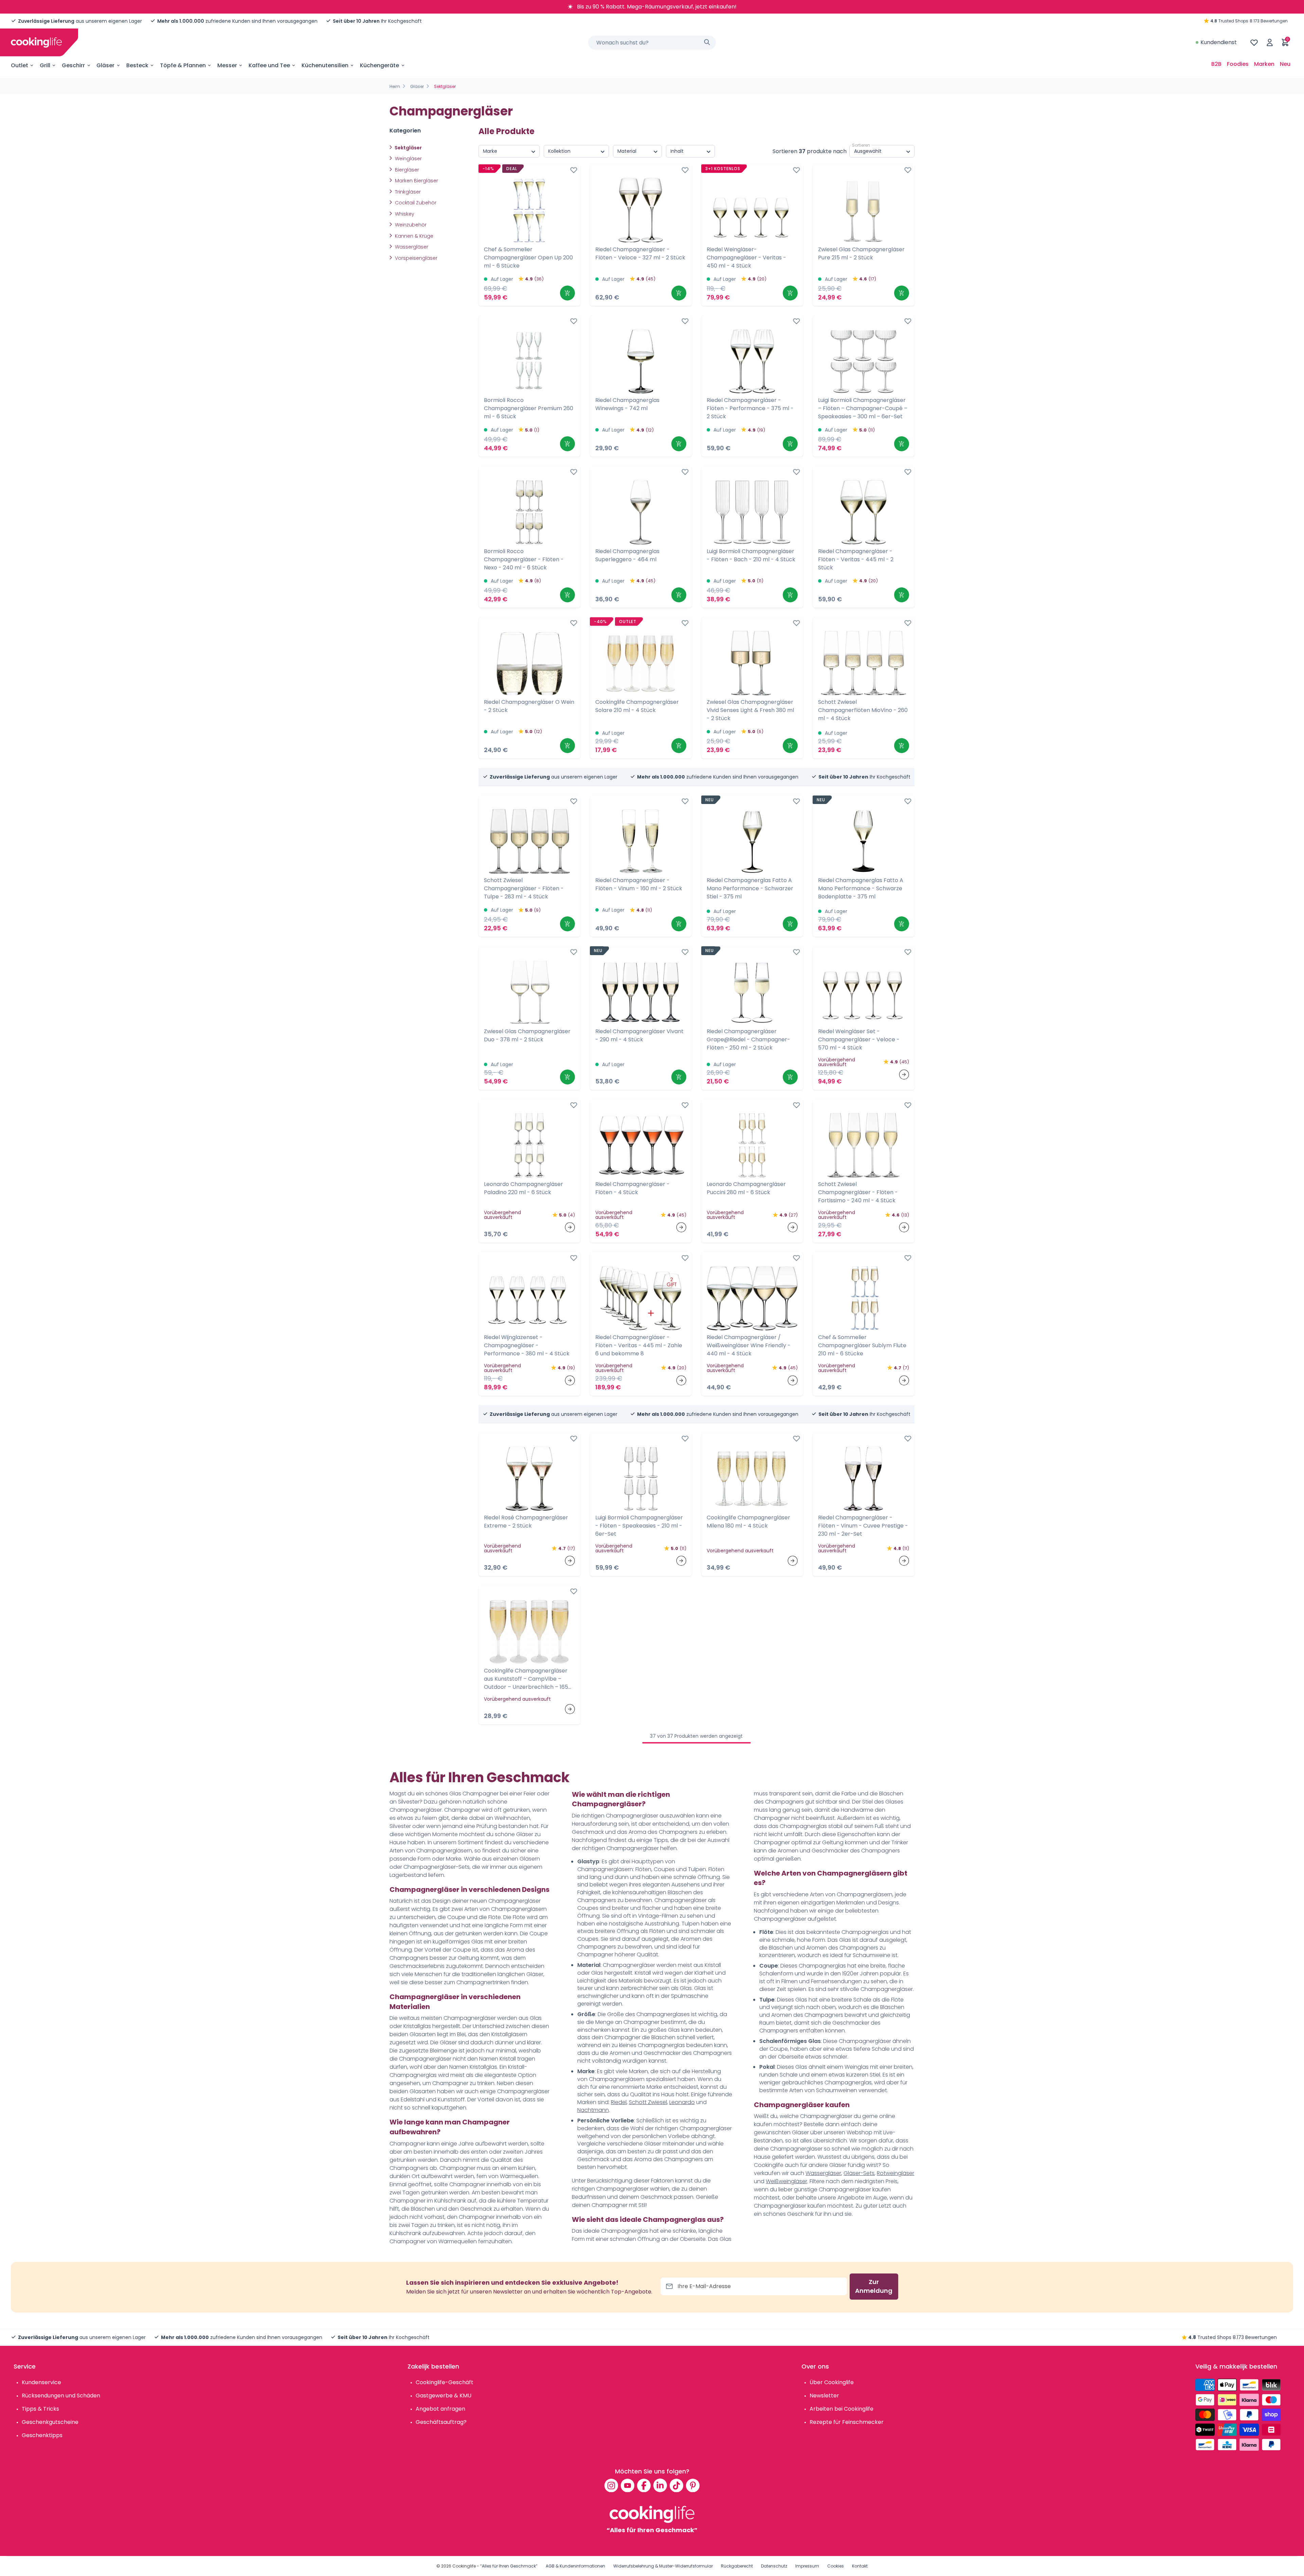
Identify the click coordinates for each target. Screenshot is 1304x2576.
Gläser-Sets (859, 2173)
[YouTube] (628, 2485)
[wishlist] (1254, 42)
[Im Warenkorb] (567, 293)
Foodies (1238, 64)
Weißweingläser (786, 2181)
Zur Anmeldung (874, 2286)
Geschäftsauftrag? (441, 2422)
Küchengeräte (379, 65)
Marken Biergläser (416, 181)
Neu (1285, 64)
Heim (395, 86)
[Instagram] (611, 2485)
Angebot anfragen (440, 2409)
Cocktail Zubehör (415, 203)
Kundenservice (41, 2382)
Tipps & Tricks (40, 2409)
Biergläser (406, 170)
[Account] (1270, 42)
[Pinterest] (693, 2485)
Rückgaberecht (737, 2566)
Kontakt (860, 2566)
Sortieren (861, 145)
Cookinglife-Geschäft (445, 2382)
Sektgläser (408, 148)
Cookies (836, 2566)
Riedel (619, 2102)
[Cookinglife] (36, 42)
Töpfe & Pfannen (183, 65)
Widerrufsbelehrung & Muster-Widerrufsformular (663, 2566)
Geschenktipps (42, 2435)
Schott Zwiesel (648, 2102)
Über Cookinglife (832, 2382)
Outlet (20, 65)
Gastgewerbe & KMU (443, 2396)
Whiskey (404, 214)
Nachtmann (593, 2110)
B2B (1216, 64)
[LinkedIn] (660, 2485)
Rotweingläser (895, 2173)
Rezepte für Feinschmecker (847, 2422)
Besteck (137, 65)
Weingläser (408, 159)
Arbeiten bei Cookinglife (841, 2409)
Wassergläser (411, 247)
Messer (227, 65)
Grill (45, 65)
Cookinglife (464, 2566)
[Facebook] (644, 2485)
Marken (1264, 64)
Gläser (105, 65)
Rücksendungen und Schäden (61, 2396)
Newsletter (824, 2396)
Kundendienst (1219, 42)
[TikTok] (676, 2485)
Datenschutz (774, 2566)
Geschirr (73, 65)
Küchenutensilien (325, 65)
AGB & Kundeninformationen (575, 2566)
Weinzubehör (410, 225)
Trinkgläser (407, 192)
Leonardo (682, 2102)
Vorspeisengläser (415, 258)
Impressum (807, 2566)
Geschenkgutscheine (50, 2422)
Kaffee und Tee (269, 65)
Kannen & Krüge (413, 236)
